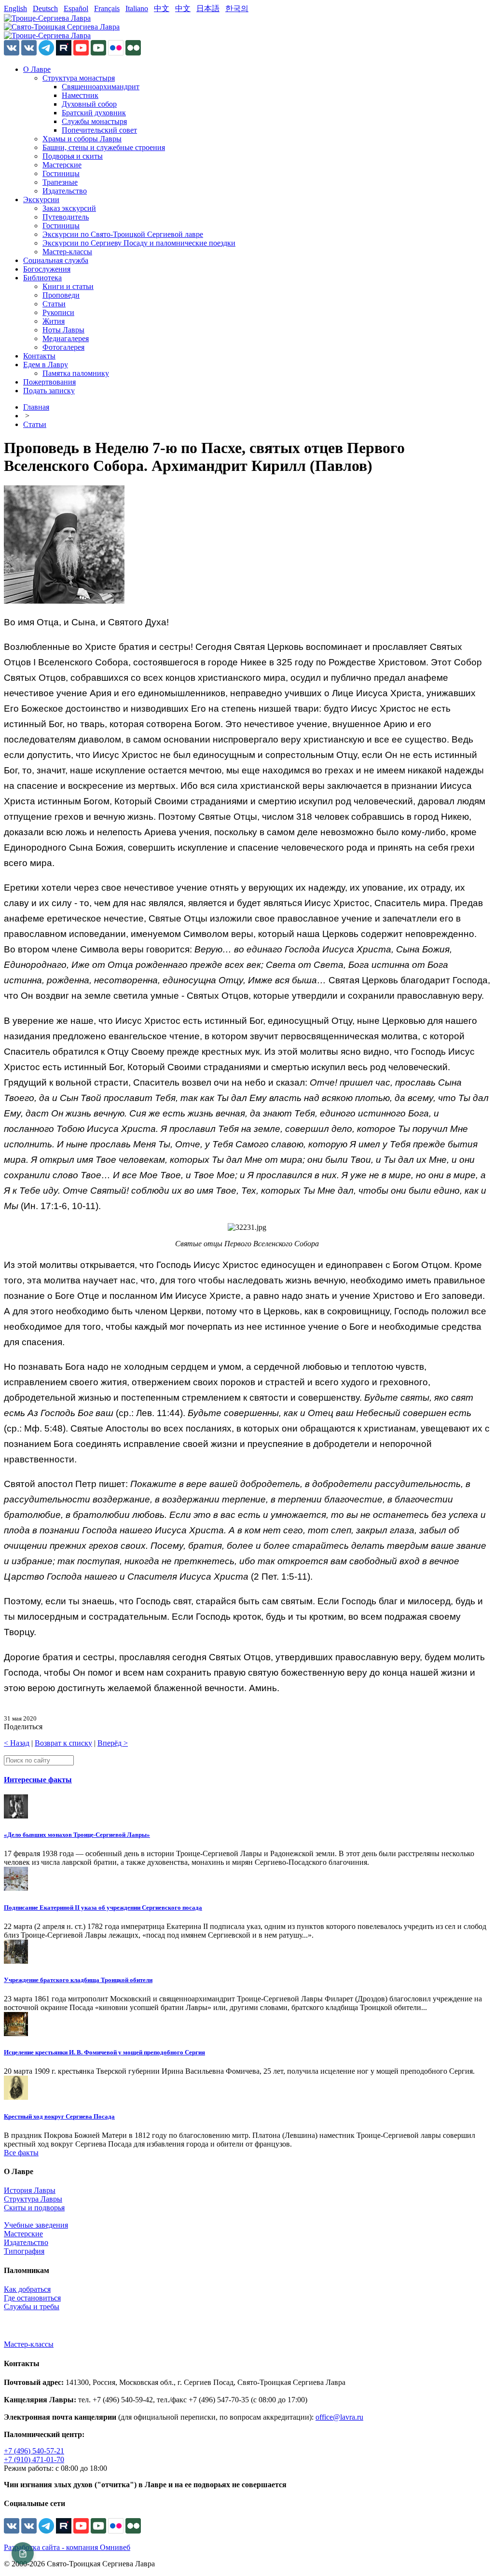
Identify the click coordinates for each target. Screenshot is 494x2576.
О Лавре (37, 69)
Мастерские (62, 165)
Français (107, 8)
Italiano (137, 8)
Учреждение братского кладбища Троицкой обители (78, 1980)
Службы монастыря (94, 121)
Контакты (39, 356)
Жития (54, 321)
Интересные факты (38, 1780)
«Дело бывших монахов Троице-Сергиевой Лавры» (77, 1835)
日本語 (208, 8)
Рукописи (58, 312)
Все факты (21, 2153)
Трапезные (60, 182)
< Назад (17, 1743)
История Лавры (30, 2190)
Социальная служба (56, 260)
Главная (36, 407)
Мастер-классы (67, 252)
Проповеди (61, 295)
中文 (162, 8)
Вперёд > (113, 1743)
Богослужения (47, 269)
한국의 (237, 8)
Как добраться (27, 2289)
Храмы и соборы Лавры (82, 139)
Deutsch (45, 8)
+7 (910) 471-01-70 (34, 2459)
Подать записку (49, 391)
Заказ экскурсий (69, 208)
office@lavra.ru (339, 2417)
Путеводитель (66, 217)
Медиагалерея (66, 338)
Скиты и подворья (34, 2208)
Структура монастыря (79, 78)
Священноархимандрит (101, 87)
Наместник (80, 95)
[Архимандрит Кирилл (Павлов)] (64, 601)
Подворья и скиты (73, 156)
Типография (24, 2251)
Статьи (54, 304)
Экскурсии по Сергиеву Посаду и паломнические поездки (139, 243)
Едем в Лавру (46, 365)
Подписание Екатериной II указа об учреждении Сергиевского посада (103, 1908)
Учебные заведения (36, 2225)
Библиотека (42, 278)
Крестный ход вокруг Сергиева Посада (59, 2116)
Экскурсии (41, 200)
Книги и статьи (68, 286)
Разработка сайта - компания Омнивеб (67, 2547)
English (15, 8)
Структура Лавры (33, 2199)
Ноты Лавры (63, 330)
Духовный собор (89, 104)
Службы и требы (32, 2307)
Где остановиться (32, 2298)
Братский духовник (94, 113)
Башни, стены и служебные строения (104, 147)
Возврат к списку (63, 1743)
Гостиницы (61, 173)
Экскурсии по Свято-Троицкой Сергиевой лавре (123, 234)
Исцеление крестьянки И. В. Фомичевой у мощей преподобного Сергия (104, 2052)
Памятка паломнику (76, 373)
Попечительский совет (99, 130)
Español (76, 8)
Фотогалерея (63, 347)
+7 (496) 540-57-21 (34, 2451)
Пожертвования (49, 382)
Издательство (65, 191)
